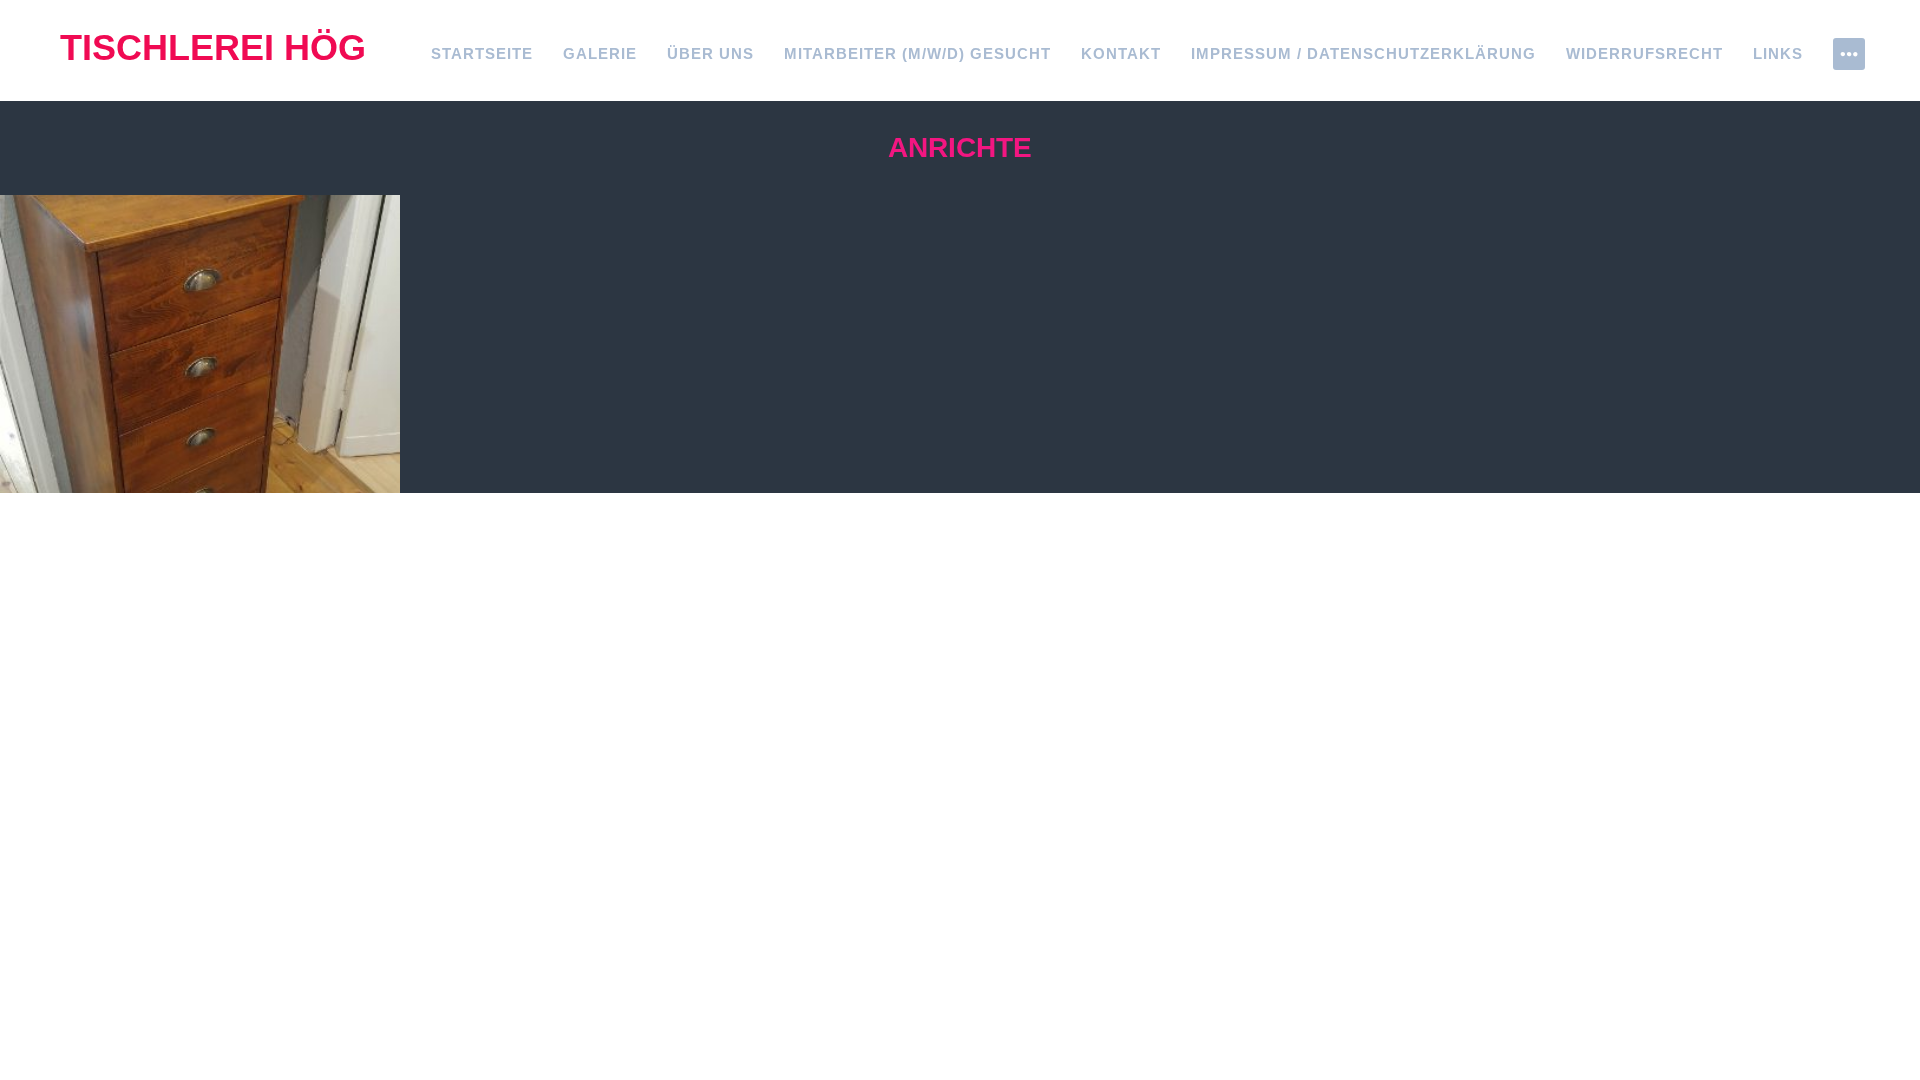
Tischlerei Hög (213, 47)
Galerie (600, 53)
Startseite (482, 53)
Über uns (710, 53)
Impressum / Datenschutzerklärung (1363, 53)
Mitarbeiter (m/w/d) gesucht (917, 53)
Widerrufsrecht (1644, 53)
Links (1778, 53)
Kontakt (1121, 53)
